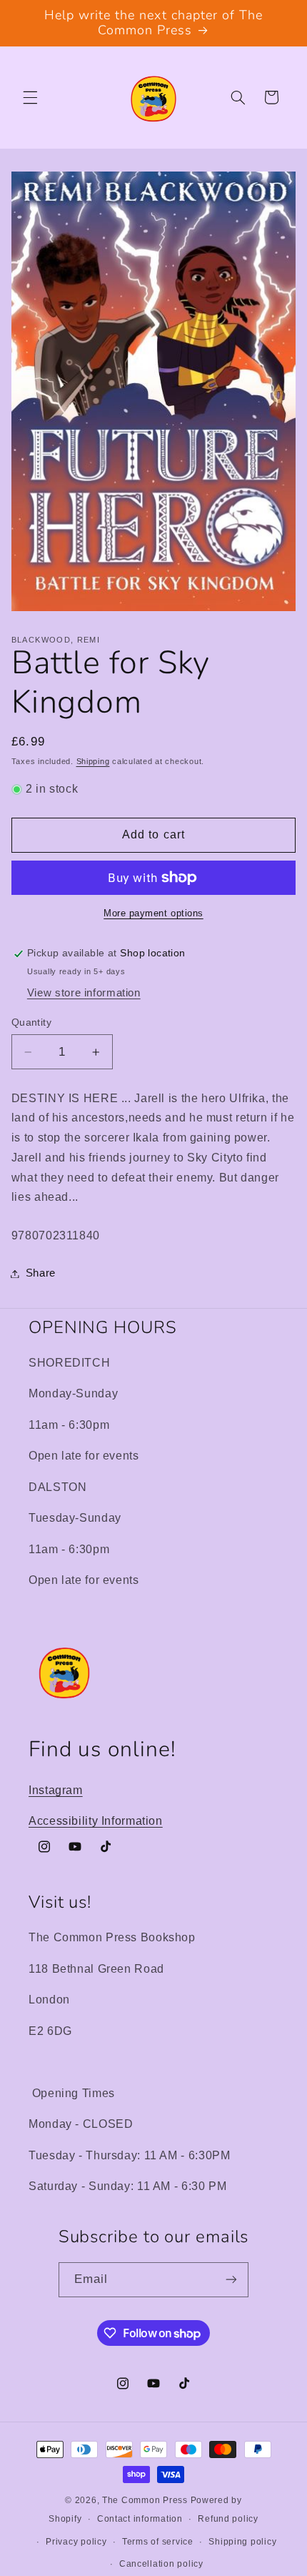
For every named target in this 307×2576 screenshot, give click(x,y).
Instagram (56, 1790)
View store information (84, 993)
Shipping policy (242, 2542)
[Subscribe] (231, 2280)
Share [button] (41, 1273)
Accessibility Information (96, 1821)
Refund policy (228, 2519)
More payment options (153, 913)
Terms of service (158, 2542)
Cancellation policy (161, 2564)
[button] (30, 97)
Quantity (31, 1022)
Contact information (140, 2519)
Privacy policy (76, 2542)
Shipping (93, 761)
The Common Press (145, 2500)
